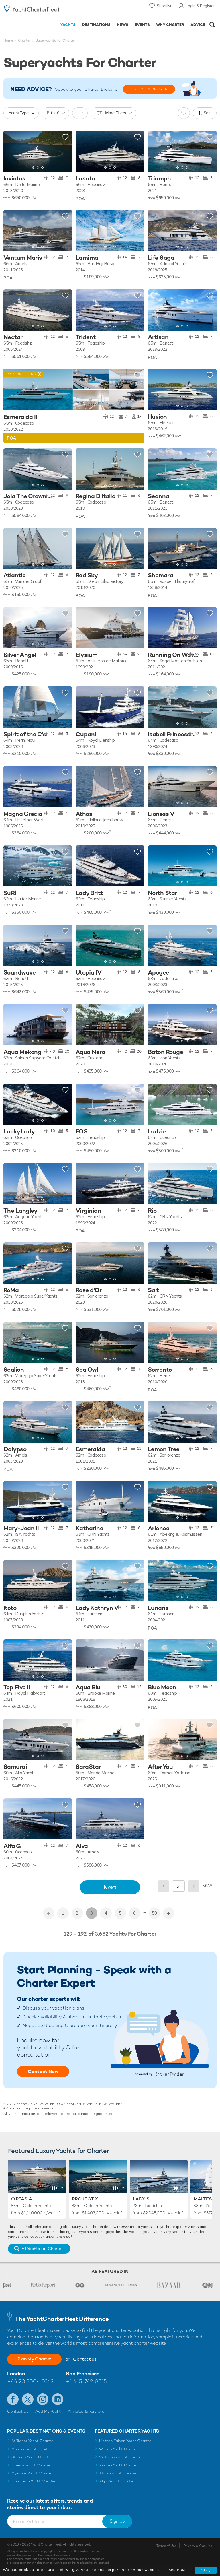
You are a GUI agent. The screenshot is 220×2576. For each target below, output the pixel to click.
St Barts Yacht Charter (32, 2457)
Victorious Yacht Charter (121, 2457)
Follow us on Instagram (43, 2399)
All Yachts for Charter (42, 2249)
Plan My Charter (34, 2359)
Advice (198, 25)
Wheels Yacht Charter (118, 2449)
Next (110, 1887)
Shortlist (164, 6)
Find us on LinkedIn (58, 2399)
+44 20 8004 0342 (30, 2381)
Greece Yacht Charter (31, 2465)
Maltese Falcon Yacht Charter (125, 2441)
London (16, 2374)
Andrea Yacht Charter (118, 2465)
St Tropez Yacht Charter (32, 2441)
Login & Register (200, 6)
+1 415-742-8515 (86, 2381)
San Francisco (83, 2374)
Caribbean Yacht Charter (34, 2481)
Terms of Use (166, 2546)
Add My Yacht (48, 2411)
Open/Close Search (212, 25)
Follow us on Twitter (28, 2399)
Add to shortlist (65, 137)
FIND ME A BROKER (149, 89)
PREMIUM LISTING (20, 374)
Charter (24, 40)
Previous (164, 1886)
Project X (85, 2199)
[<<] (49, 1913)
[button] (64, 151)
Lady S (141, 2199)
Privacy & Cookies (198, 2546)
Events (142, 25)
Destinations (96, 25)
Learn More (176, 2570)
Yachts (68, 25)
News (123, 25)
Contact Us (18, 2411)
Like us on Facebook (13, 2399)
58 (154, 1913)
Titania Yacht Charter (118, 2473)
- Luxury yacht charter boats (32, 10)
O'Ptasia (22, 2199)
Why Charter (170, 25)
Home (8, 40)
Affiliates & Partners (86, 2411)
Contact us (85, 2359)
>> (169, 1913)
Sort (207, 113)
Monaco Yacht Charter (31, 2449)
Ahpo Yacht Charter (117, 2481)
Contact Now (43, 2071)
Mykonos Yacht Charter (32, 2473)
